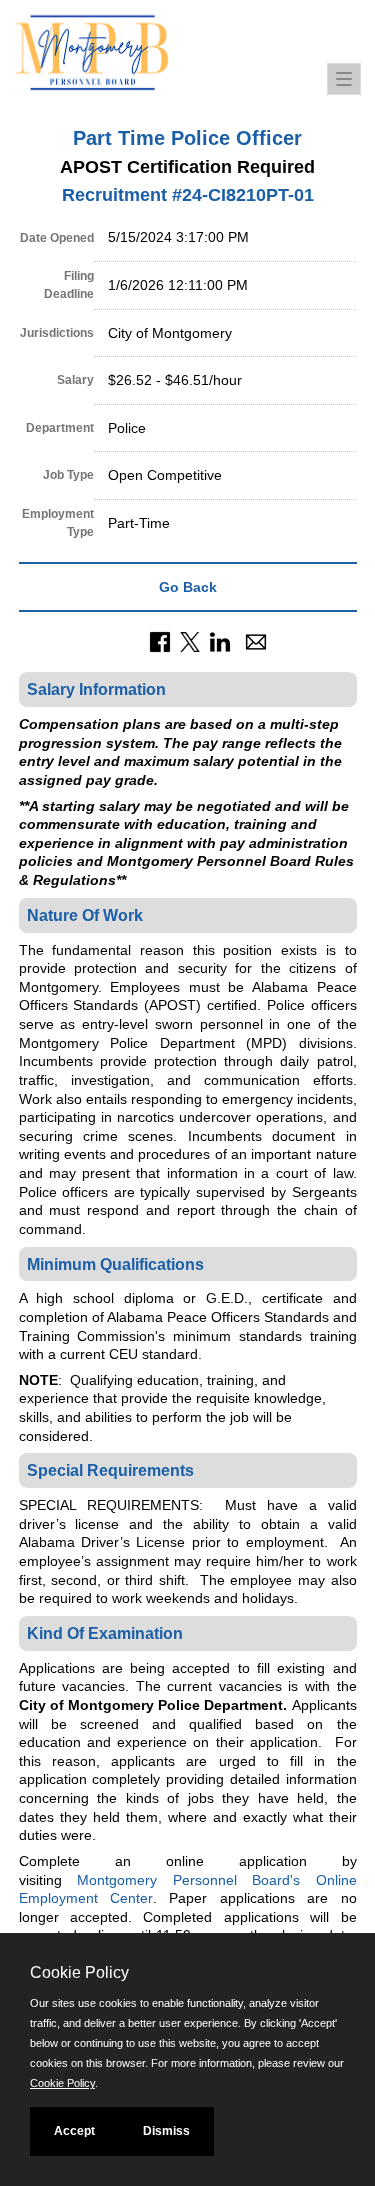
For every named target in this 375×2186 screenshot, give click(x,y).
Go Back (188, 587)
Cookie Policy (62, 2083)
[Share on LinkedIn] (220, 641)
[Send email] (256, 641)
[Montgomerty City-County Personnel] (120, 60)
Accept (74, 2131)
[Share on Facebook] (160, 641)
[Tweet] (190, 641)
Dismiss (166, 2131)
